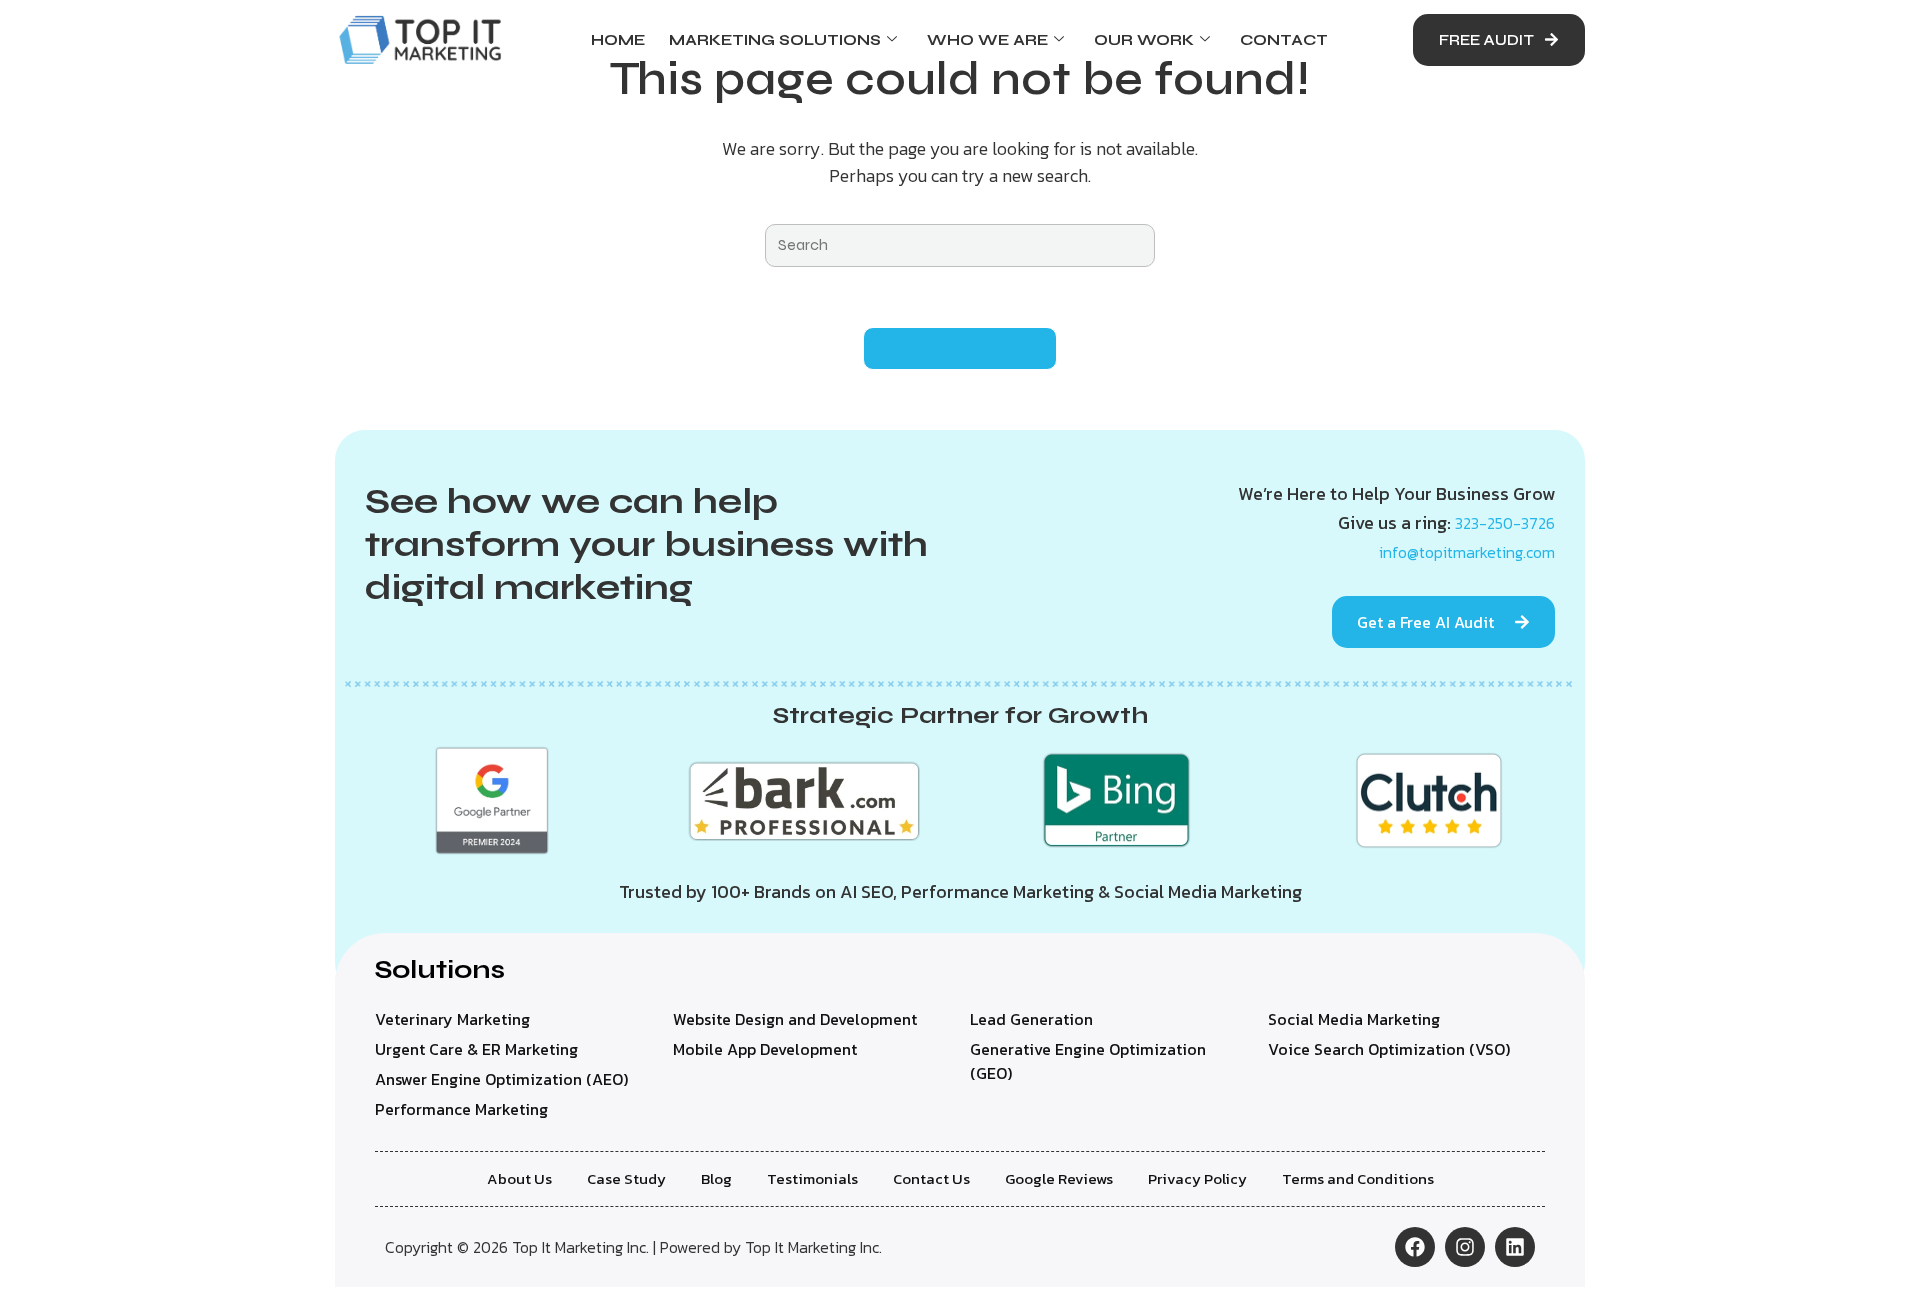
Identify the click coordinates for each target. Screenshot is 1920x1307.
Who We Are (987, 40)
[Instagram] (1465, 1247)
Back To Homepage (960, 348)
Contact (1284, 40)
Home (618, 40)
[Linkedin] (1515, 1247)
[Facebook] (1415, 1247)
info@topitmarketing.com (1467, 552)
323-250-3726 (1505, 523)
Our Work (1144, 40)
